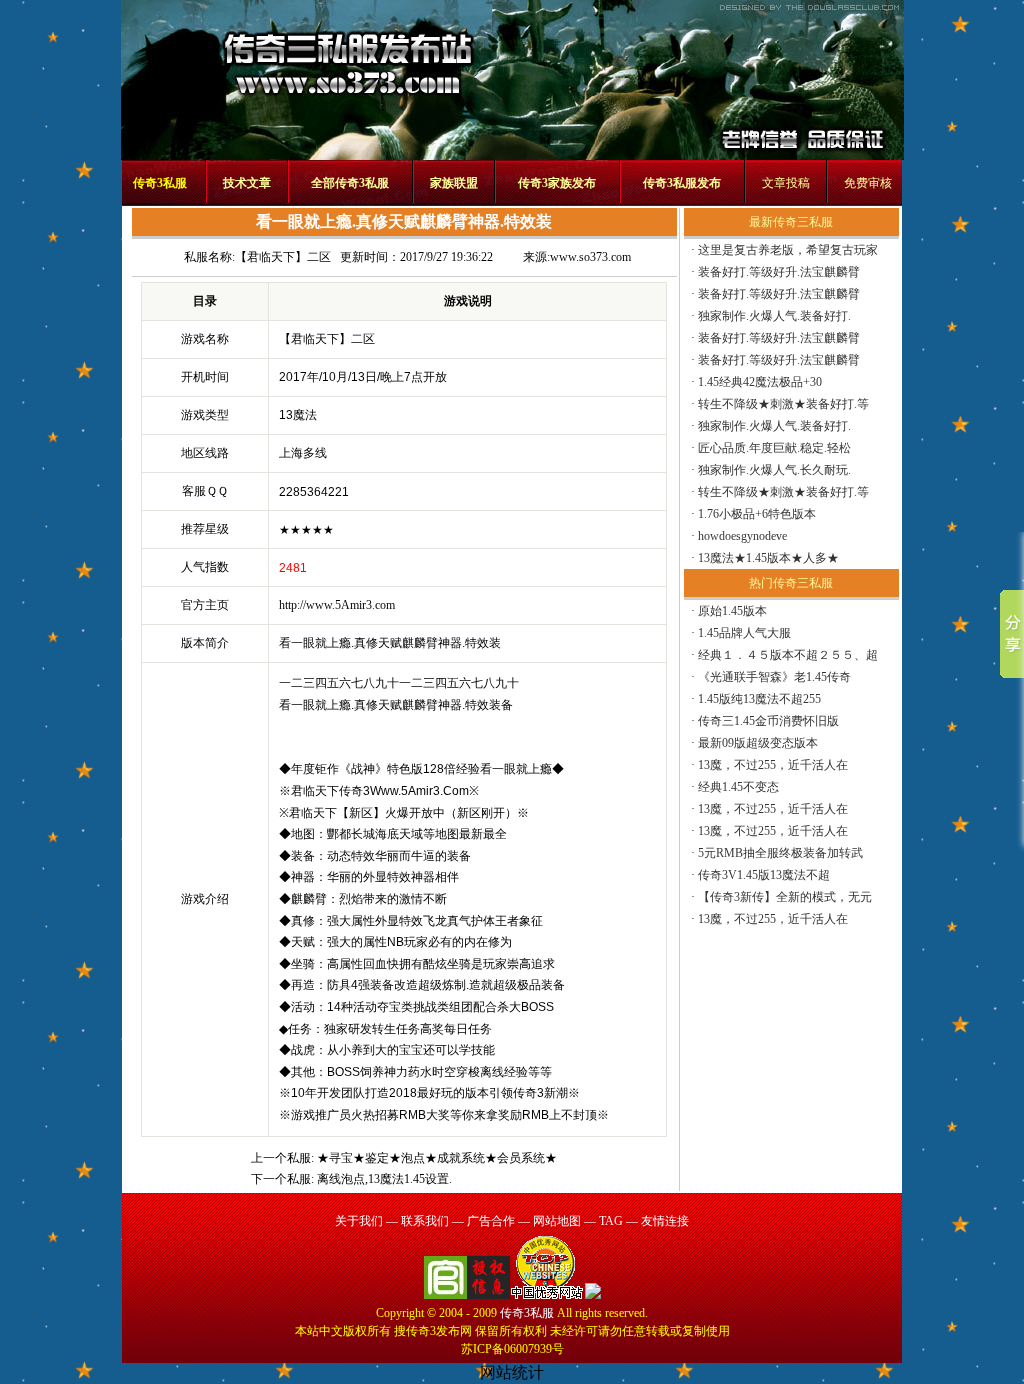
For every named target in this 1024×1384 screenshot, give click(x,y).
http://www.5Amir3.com (337, 605)
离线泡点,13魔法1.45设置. (384, 1179)
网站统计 (512, 1372)
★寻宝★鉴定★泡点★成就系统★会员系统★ (437, 1158)
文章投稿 (786, 183)
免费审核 (868, 183)
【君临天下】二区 (283, 257)
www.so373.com (590, 257)
